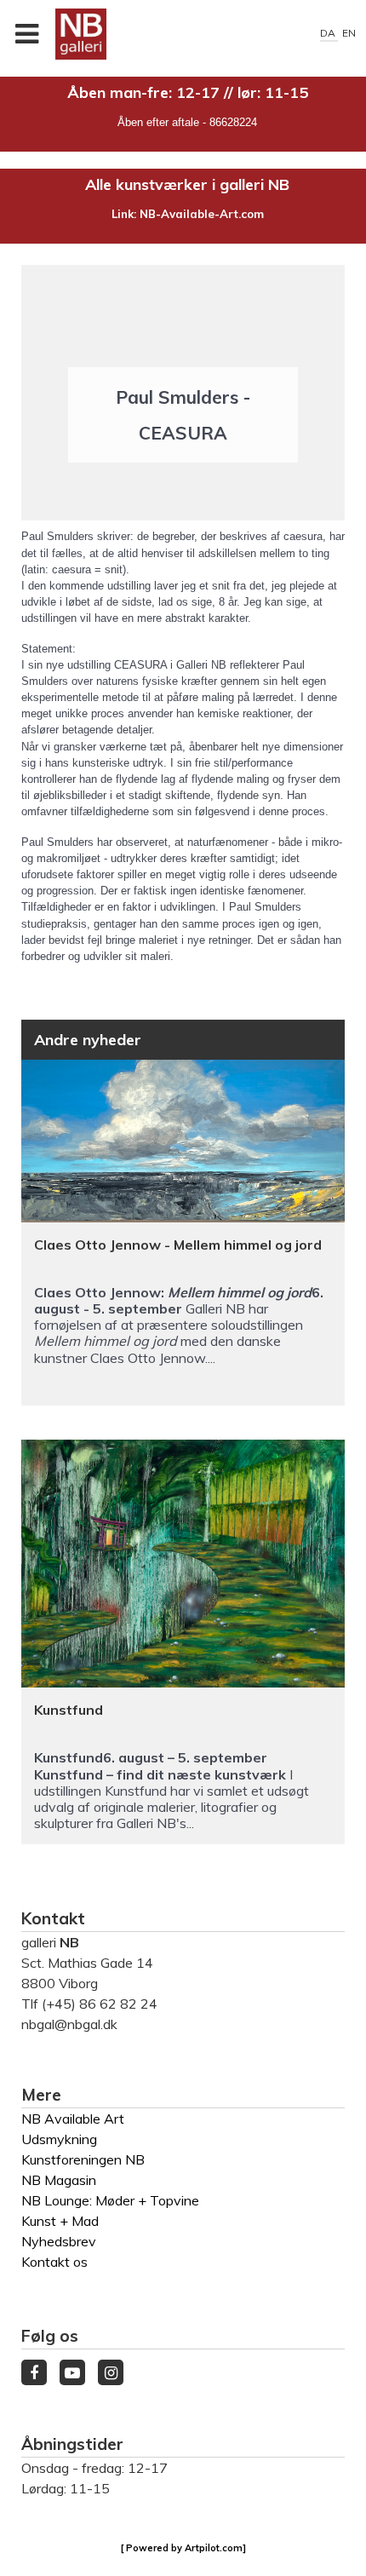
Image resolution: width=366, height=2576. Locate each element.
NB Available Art (73, 2119)
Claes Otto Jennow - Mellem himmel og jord (178, 1245)
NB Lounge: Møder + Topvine (110, 2200)
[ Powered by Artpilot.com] (183, 2548)
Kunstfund (69, 1710)
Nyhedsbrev (59, 2241)
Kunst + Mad (60, 2221)
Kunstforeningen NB (83, 2159)
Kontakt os (54, 2262)
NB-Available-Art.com (202, 214)
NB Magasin (59, 2180)
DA (329, 33)
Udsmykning (59, 2139)
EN (349, 33)
